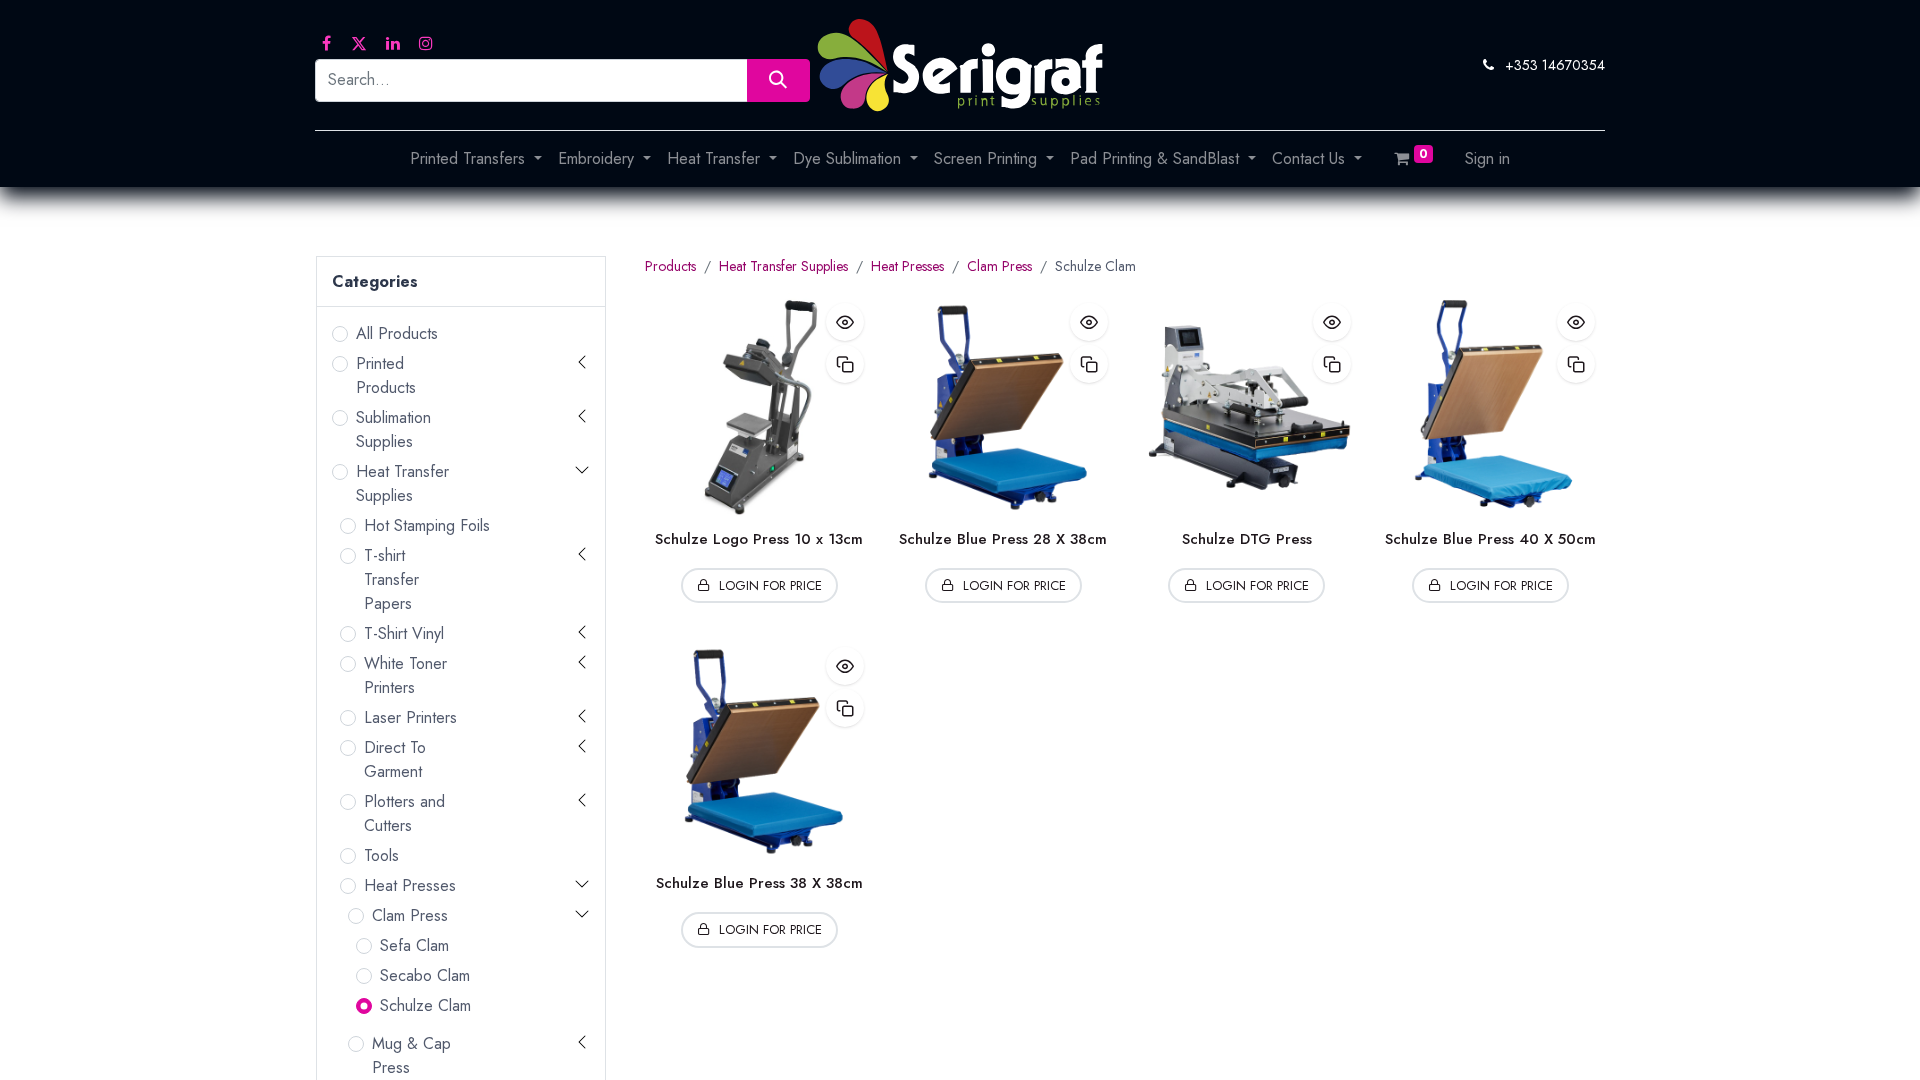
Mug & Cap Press (411, 1055)
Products (670, 266)
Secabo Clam (425, 975)
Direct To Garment (395, 759)
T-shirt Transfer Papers (391, 579)
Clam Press (410, 915)
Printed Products (386, 375)
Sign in (1487, 158)
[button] (845, 322)
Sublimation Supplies (393, 429)
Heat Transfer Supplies (402, 483)
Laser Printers (410, 717)
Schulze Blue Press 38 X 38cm (759, 883)
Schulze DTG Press (1247, 539)
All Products (397, 333)
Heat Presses (410, 885)
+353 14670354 (1555, 65)
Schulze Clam (425, 1005)
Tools (381, 855)
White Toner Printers (405, 675)
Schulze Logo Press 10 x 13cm (759, 539)
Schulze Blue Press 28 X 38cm (1003, 539)
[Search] (778, 80)
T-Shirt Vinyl (404, 633)
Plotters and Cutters (404, 813)
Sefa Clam (414, 945)
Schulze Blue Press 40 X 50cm (1490, 539)
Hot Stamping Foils (427, 525)
